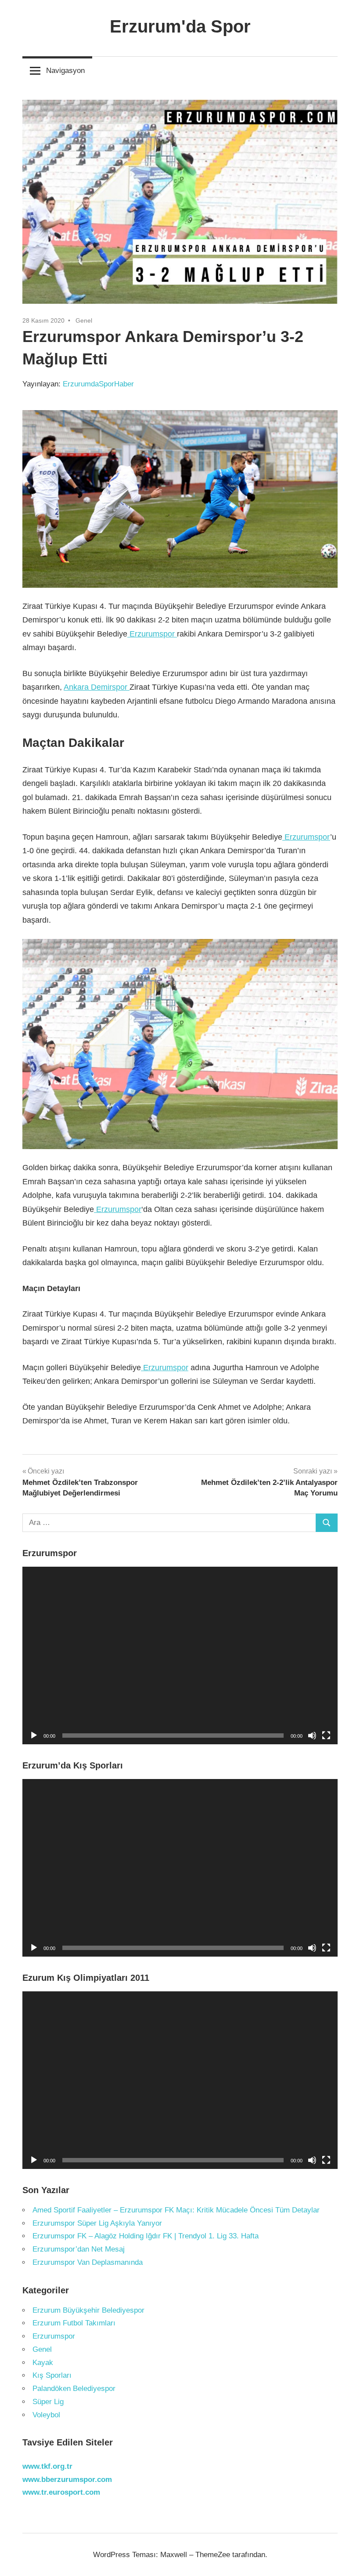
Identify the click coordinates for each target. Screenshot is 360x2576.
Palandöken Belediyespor (74, 2389)
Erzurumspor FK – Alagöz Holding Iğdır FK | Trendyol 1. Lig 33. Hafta (146, 2236)
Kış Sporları (52, 2375)
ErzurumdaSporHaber (98, 384)
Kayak (43, 2363)
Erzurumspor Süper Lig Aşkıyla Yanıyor (97, 2223)
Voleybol (46, 2415)
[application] (180, 1655)
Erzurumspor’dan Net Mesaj (79, 2249)
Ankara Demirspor (97, 687)
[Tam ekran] (326, 1736)
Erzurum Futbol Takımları (74, 2323)
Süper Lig (48, 2402)
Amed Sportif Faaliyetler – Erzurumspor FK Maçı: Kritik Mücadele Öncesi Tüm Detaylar (176, 2210)
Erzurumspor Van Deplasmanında (88, 2262)
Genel (84, 320)
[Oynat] (34, 1736)
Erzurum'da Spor (180, 26)
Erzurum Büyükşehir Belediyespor (88, 2310)
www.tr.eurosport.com (61, 2492)
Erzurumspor (152, 634)
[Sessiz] (312, 1736)
